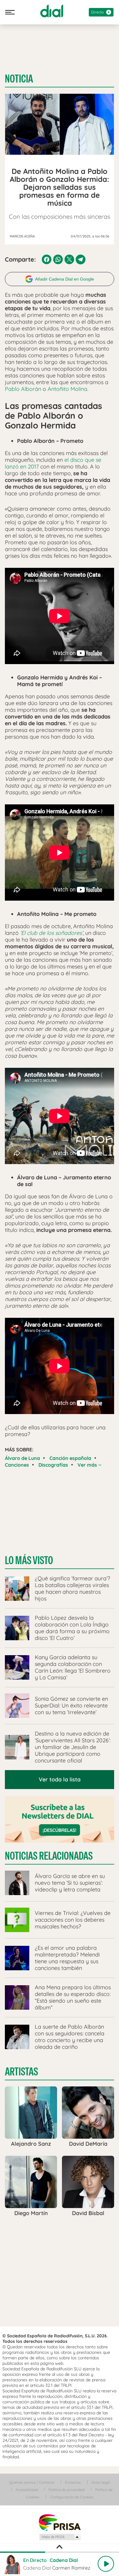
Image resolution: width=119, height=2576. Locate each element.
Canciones (17, 1465)
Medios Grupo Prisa (60, 2537)
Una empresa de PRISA (60, 2522)
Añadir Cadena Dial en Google (65, 279)
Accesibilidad (27, 2490)
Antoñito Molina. (67, 389)
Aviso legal (101, 2482)
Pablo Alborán (23, 389)
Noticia (19, 79)
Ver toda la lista (60, 1779)
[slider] (60, 2552)
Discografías (53, 1465)
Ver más (88, 1465)
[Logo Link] (52, 11)
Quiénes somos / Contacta (32, 2482)
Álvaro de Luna (22, 1458)
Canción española (70, 1458)
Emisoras (73, 2482)
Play (106, 2564)
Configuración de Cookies (72, 2497)
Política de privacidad (67, 2490)
